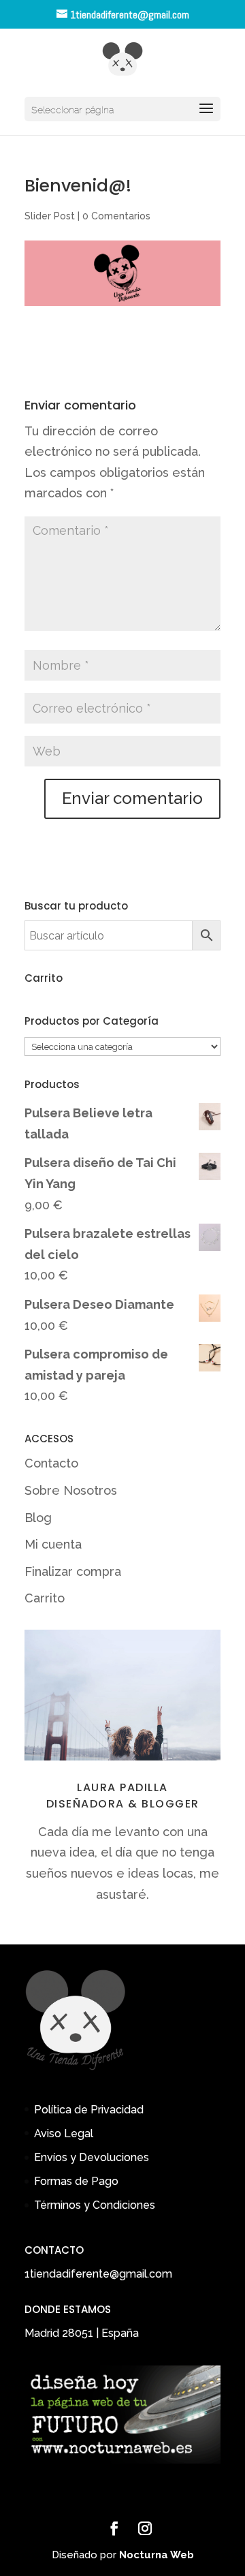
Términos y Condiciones (95, 2205)
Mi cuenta (53, 1544)
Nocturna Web (157, 2555)
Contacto (51, 1463)
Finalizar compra (73, 1571)
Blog (38, 1518)
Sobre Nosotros (71, 1490)
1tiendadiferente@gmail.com (98, 2274)
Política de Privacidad (89, 2110)
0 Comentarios (116, 216)
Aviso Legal (64, 2133)
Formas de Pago (76, 2181)
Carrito (45, 1598)
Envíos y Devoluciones (92, 2157)
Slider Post (50, 216)
